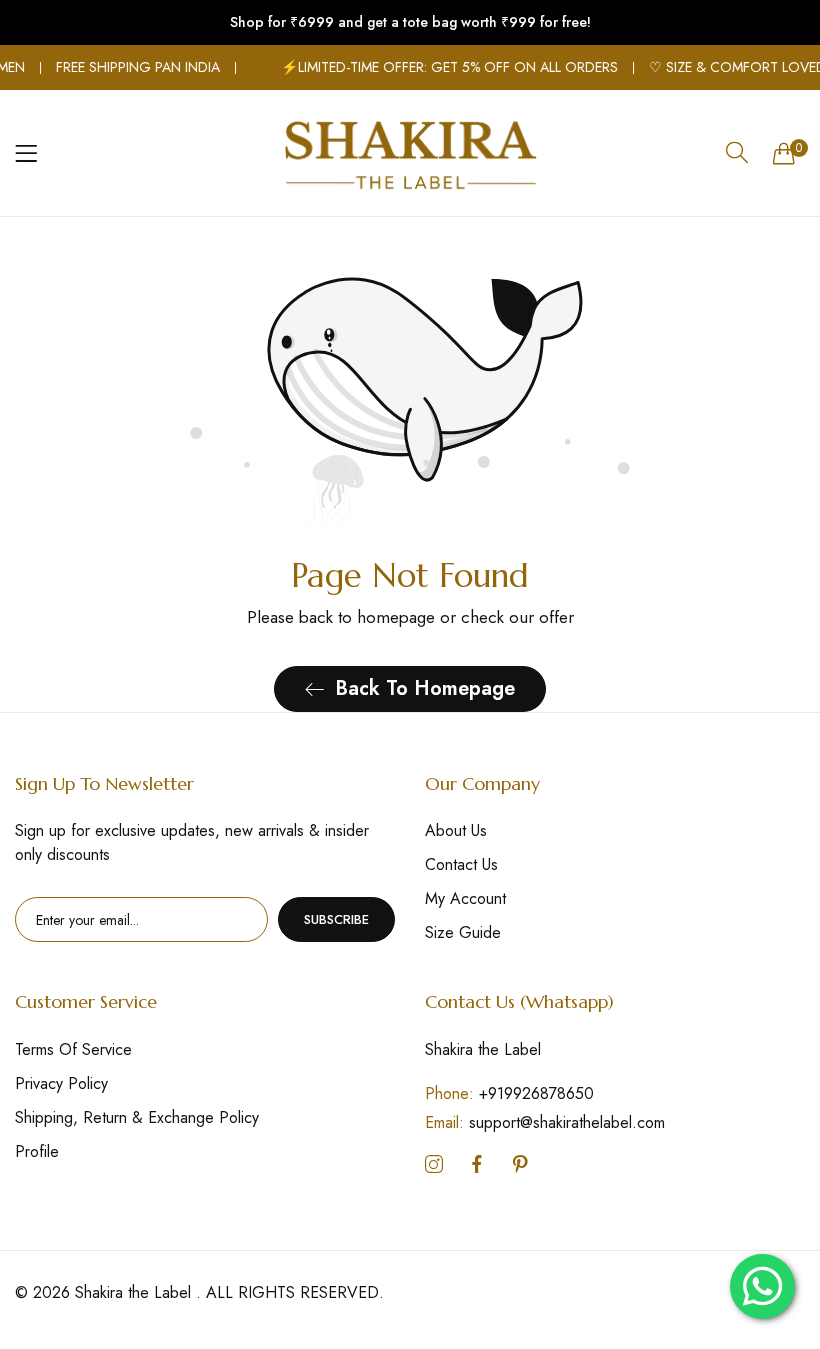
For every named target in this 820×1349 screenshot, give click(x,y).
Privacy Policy (61, 1083)
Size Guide (463, 932)
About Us (456, 830)
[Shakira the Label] (409, 153)
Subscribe (336, 919)
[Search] (737, 153)
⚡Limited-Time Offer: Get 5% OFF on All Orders (441, 67)
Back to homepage (425, 688)
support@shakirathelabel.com (545, 1122)
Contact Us (461, 864)
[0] (784, 153)
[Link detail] (434, 1165)
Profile (37, 1151)
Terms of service (73, 1049)
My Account (465, 898)
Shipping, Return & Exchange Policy (137, 1117)
